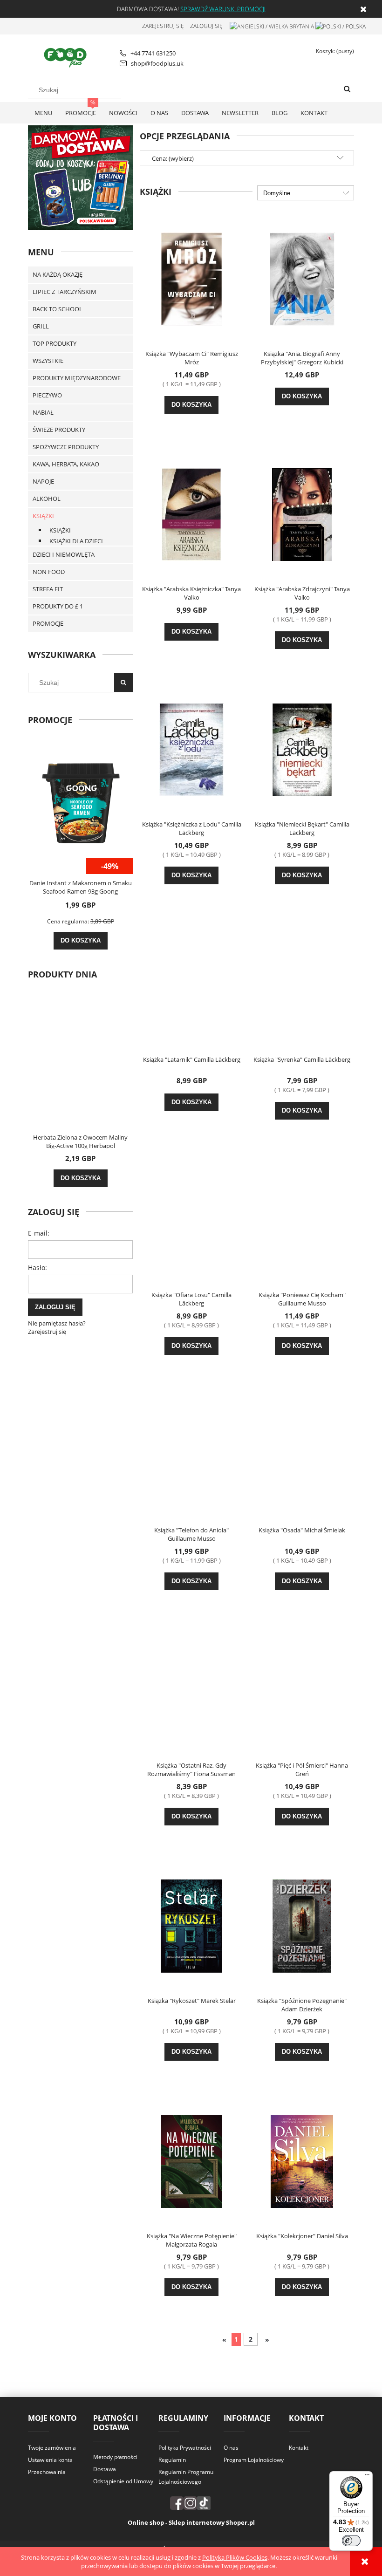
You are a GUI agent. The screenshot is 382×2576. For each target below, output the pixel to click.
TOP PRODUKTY (55, 343)
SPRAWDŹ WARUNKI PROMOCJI (223, 9)
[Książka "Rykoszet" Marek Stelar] (191, 1925)
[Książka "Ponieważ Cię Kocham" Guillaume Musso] (302, 1219)
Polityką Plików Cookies (235, 2557)
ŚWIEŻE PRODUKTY (59, 430)
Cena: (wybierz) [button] (173, 158)
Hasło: (38, 1268)
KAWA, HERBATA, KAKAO (66, 464)
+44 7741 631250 (153, 53)
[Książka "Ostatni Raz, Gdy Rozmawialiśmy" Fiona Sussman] (191, 1690)
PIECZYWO (47, 395)
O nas (231, 2448)
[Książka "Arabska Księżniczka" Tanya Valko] (191, 513)
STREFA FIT (48, 589)
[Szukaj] (347, 89)
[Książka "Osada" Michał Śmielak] (302, 1455)
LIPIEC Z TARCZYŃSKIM (65, 292)
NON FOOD (49, 572)
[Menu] (367, 2477)
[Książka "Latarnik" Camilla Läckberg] (191, 984)
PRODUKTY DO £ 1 (58, 606)
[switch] (351, 2541)
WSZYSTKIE (48, 361)
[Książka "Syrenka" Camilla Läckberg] (302, 984)
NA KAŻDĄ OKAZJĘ (58, 274)
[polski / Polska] (341, 26)
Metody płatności (115, 2457)
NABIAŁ (43, 412)
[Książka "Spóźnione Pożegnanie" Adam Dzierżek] (302, 1925)
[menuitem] (43, 113)
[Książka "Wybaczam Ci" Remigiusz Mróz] (191, 278)
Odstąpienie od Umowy (123, 2481)
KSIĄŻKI (43, 516)
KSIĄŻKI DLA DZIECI (76, 541)
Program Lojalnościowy (254, 2460)
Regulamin (172, 2460)
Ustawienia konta (50, 2460)
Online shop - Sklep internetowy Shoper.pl (191, 2522)
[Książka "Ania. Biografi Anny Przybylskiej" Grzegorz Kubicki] (302, 278)
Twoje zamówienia (52, 2448)
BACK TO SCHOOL (58, 309)
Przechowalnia (47, 2472)
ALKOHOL (47, 499)
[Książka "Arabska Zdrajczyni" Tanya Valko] (302, 513)
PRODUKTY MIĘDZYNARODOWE (77, 378)
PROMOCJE (48, 623)
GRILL (41, 326)
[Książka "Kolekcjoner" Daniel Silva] (302, 2160)
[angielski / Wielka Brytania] (272, 26)
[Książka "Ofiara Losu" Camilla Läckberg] (191, 1219)
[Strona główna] (67, 56)
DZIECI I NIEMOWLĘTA (64, 554)
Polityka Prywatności (185, 2448)
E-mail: (39, 1233)
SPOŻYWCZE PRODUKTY (66, 447)
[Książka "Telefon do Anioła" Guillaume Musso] (191, 1455)
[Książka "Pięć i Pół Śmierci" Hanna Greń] (302, 1690)
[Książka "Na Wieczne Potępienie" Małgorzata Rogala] (191, 2160)
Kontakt (299, 2448)
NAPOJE (43, 481)
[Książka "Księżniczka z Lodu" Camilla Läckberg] (191, 749)
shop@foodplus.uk (157, 63)
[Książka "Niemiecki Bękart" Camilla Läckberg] (302, 749)
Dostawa (105, 2469)
